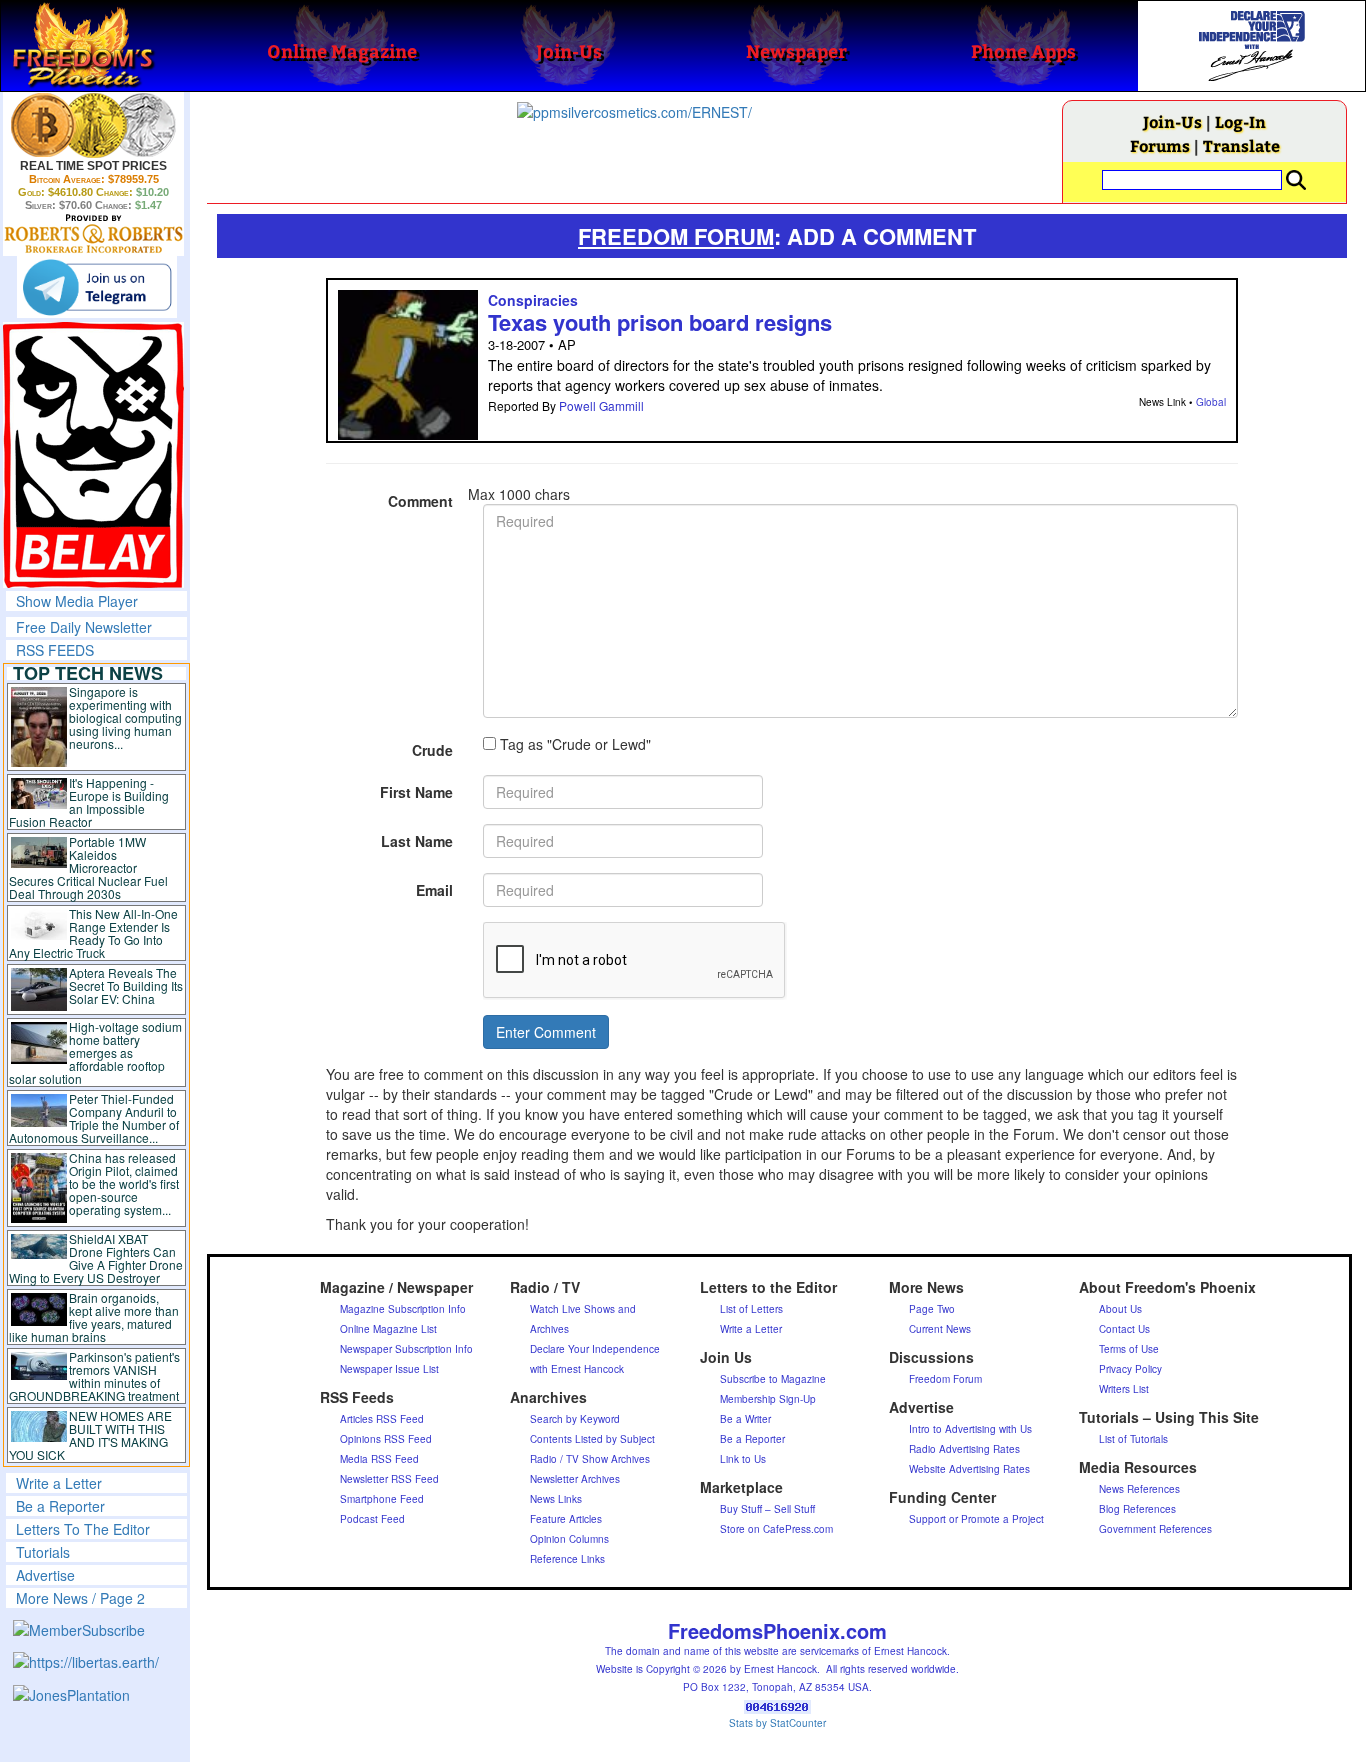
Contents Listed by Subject (592, 1439)
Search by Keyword (575, 1419)
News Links (556, 1499)
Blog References (1137, 1509)
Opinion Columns (569, 1539)
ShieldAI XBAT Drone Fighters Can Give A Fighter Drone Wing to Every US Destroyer (96, 1258)
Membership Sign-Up (768, 1399)
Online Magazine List (388, 1329)
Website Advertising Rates (969, 1469)
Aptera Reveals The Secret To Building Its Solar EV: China (126, 985)
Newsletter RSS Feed (389, 1479)
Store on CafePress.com (776, 1529)
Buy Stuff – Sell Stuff (767, 1509)
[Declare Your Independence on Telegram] (97, 287)
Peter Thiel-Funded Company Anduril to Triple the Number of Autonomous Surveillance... (94, 1118)
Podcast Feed (372, 1519)
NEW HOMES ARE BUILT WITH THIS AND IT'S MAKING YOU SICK (90, 1435)
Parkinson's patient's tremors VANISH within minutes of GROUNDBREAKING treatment (94, 1376)
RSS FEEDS (55, 650)
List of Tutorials (1133, 1439)
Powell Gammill (601, 405)
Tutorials (43, 1552)
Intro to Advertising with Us (970, 1429)
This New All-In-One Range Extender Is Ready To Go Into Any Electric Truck (93, 933)
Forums (1160, 145)
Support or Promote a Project (976, 1519)
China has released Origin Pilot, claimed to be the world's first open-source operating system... (124, 1183)
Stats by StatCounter (777, 1723)
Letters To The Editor (83, 1529)
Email (434, 890)
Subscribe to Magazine (773, 1379)
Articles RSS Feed (382, 1419)
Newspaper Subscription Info (406, 1349)
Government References (1155, 1529)
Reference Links (567, 1559)
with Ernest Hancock (577, 1369)
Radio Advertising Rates (964, 1449)
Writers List (1124, 1389)
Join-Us (1172, 121)
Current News (940, 1329)
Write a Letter (59, 1483)
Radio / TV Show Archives (590, 1459)
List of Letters (751, 1309)
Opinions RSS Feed (386, 1439)
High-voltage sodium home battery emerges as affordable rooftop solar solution (95, 1052)
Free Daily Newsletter (84, 627)
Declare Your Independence (595, 1349)
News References (1139, 1489)
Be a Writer (745, 1419)
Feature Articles (566, 1519)
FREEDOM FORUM (676, 236)
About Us (1120, 1309)
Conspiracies (533, 300)
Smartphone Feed (382, 1499)
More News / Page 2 (80, 1598)
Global (1211, 402)
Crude (432, 750)
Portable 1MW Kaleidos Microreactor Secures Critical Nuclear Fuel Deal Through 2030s (88, 867)
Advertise (45, 1575)
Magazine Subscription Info (403, 1309)
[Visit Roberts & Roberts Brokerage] (93, 125)
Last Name (417, 841)
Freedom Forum (945, 1379)
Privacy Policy (1130, 1369)
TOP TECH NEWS (88, 673)
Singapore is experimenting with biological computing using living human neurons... (125, 717)
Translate (1241, 145)
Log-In (1240, 121)
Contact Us (1124, 1329)
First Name (416, 792)
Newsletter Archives (575, 1479)
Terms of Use (1129, 1349)
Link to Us (743, 1459)
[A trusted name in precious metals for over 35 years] (93, 234)
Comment (420, 501)
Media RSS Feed (379, 1459)
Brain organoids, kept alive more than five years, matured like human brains (94, 1317)
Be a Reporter (60, 1506)
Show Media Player (77, 601)
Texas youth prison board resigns (660, 322)
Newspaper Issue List (389, 1369)
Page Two (932, 1309)
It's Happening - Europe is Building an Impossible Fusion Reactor (89, 802)
